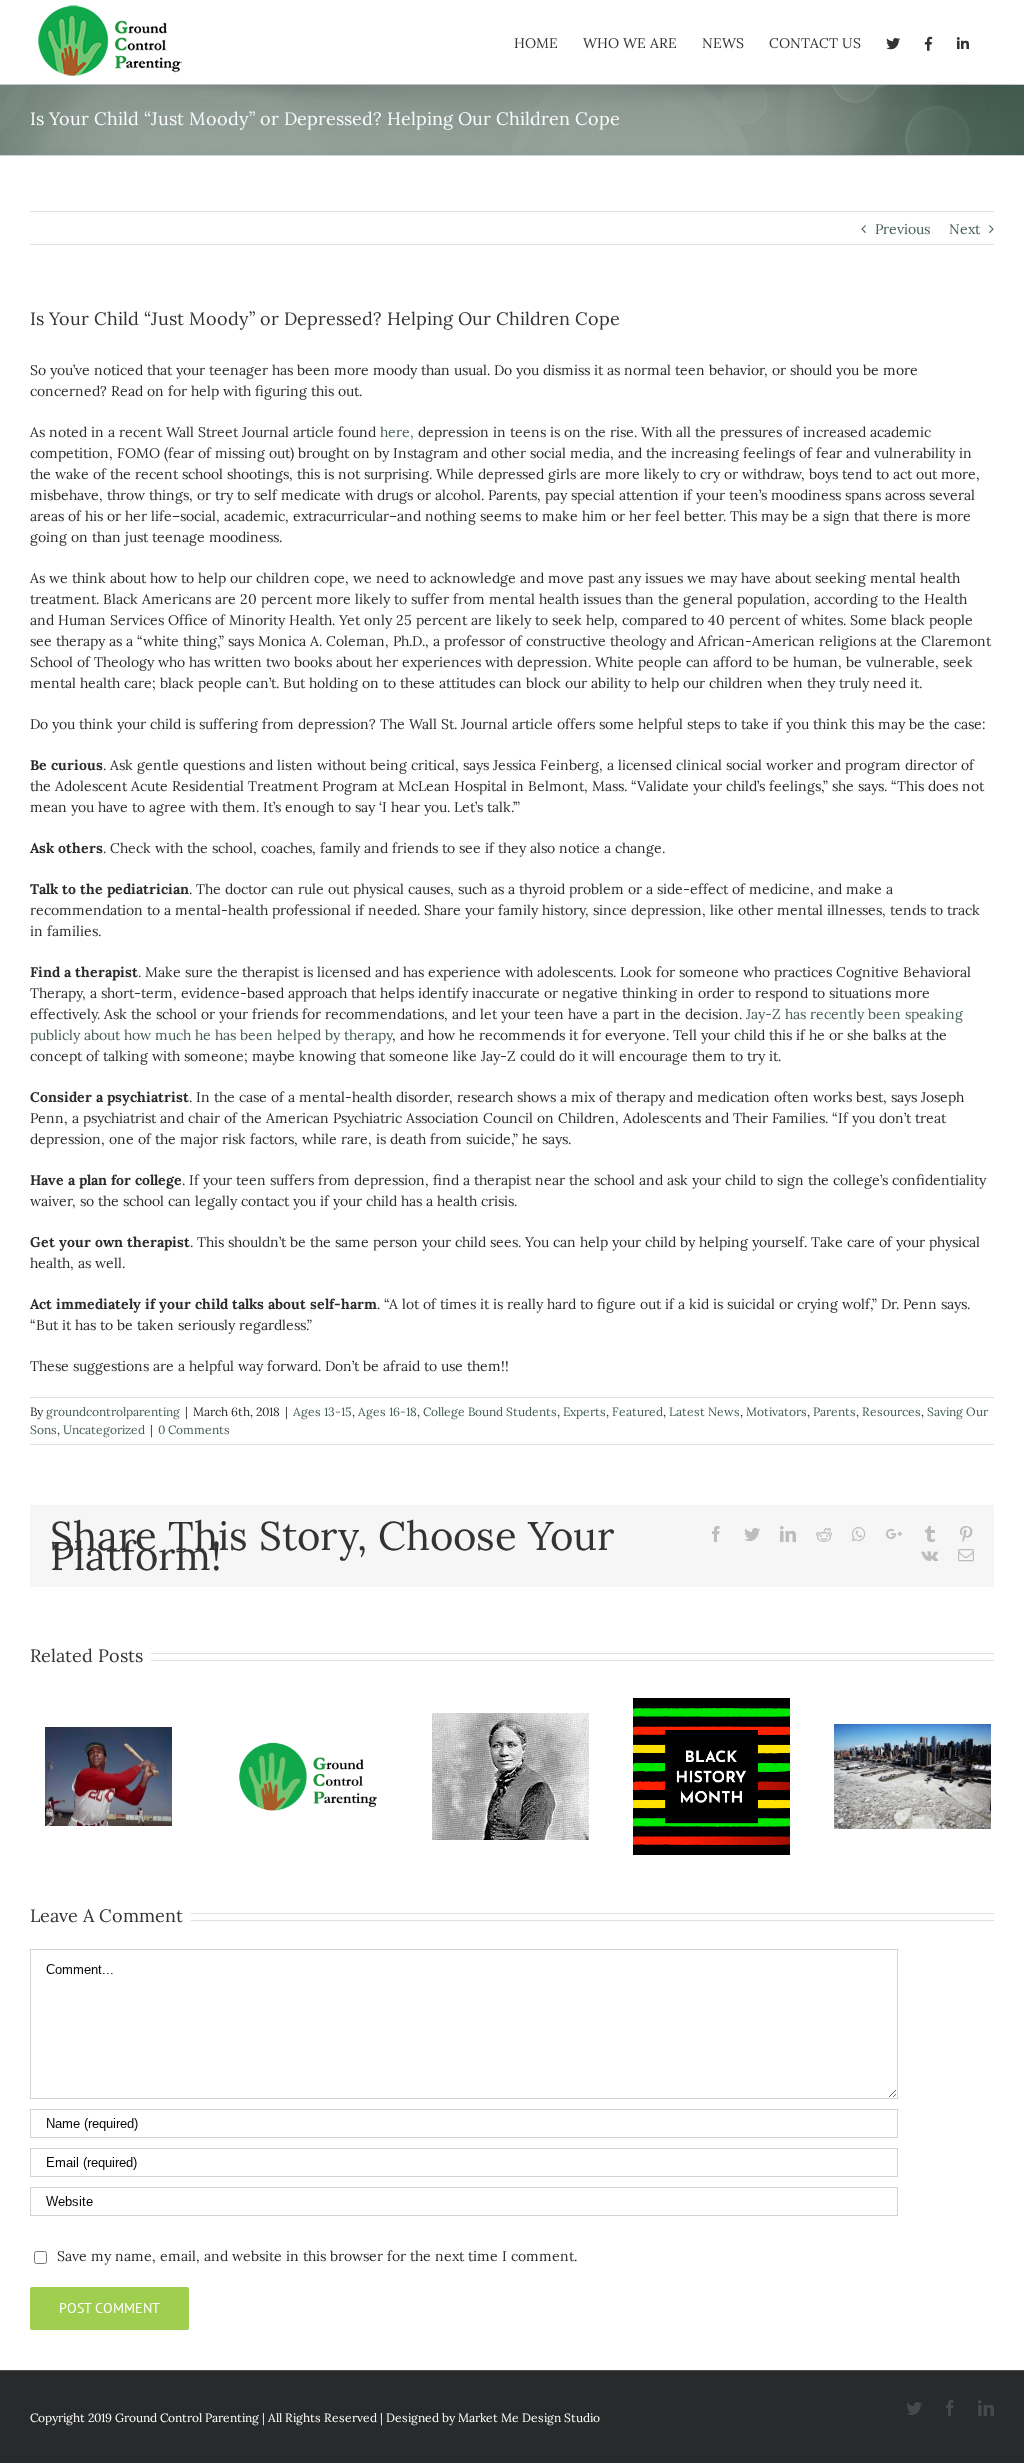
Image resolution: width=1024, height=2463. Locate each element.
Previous (902, 229)
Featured (637, 1411)
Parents (834, 1411)
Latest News (704, 1411)
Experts (584, 1411)
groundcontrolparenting (113, 1411)
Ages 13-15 (322, 1411)
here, (397, 432)
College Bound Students (490, 1411)
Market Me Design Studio (529, 2417)
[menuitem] (536, 42)
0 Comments (194, 1429)
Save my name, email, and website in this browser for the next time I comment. (317, 2256)
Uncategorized (104, 1429)
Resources (891, 1411)
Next (964, 229)
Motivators (776, 1411)
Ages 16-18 (387, 1411)
